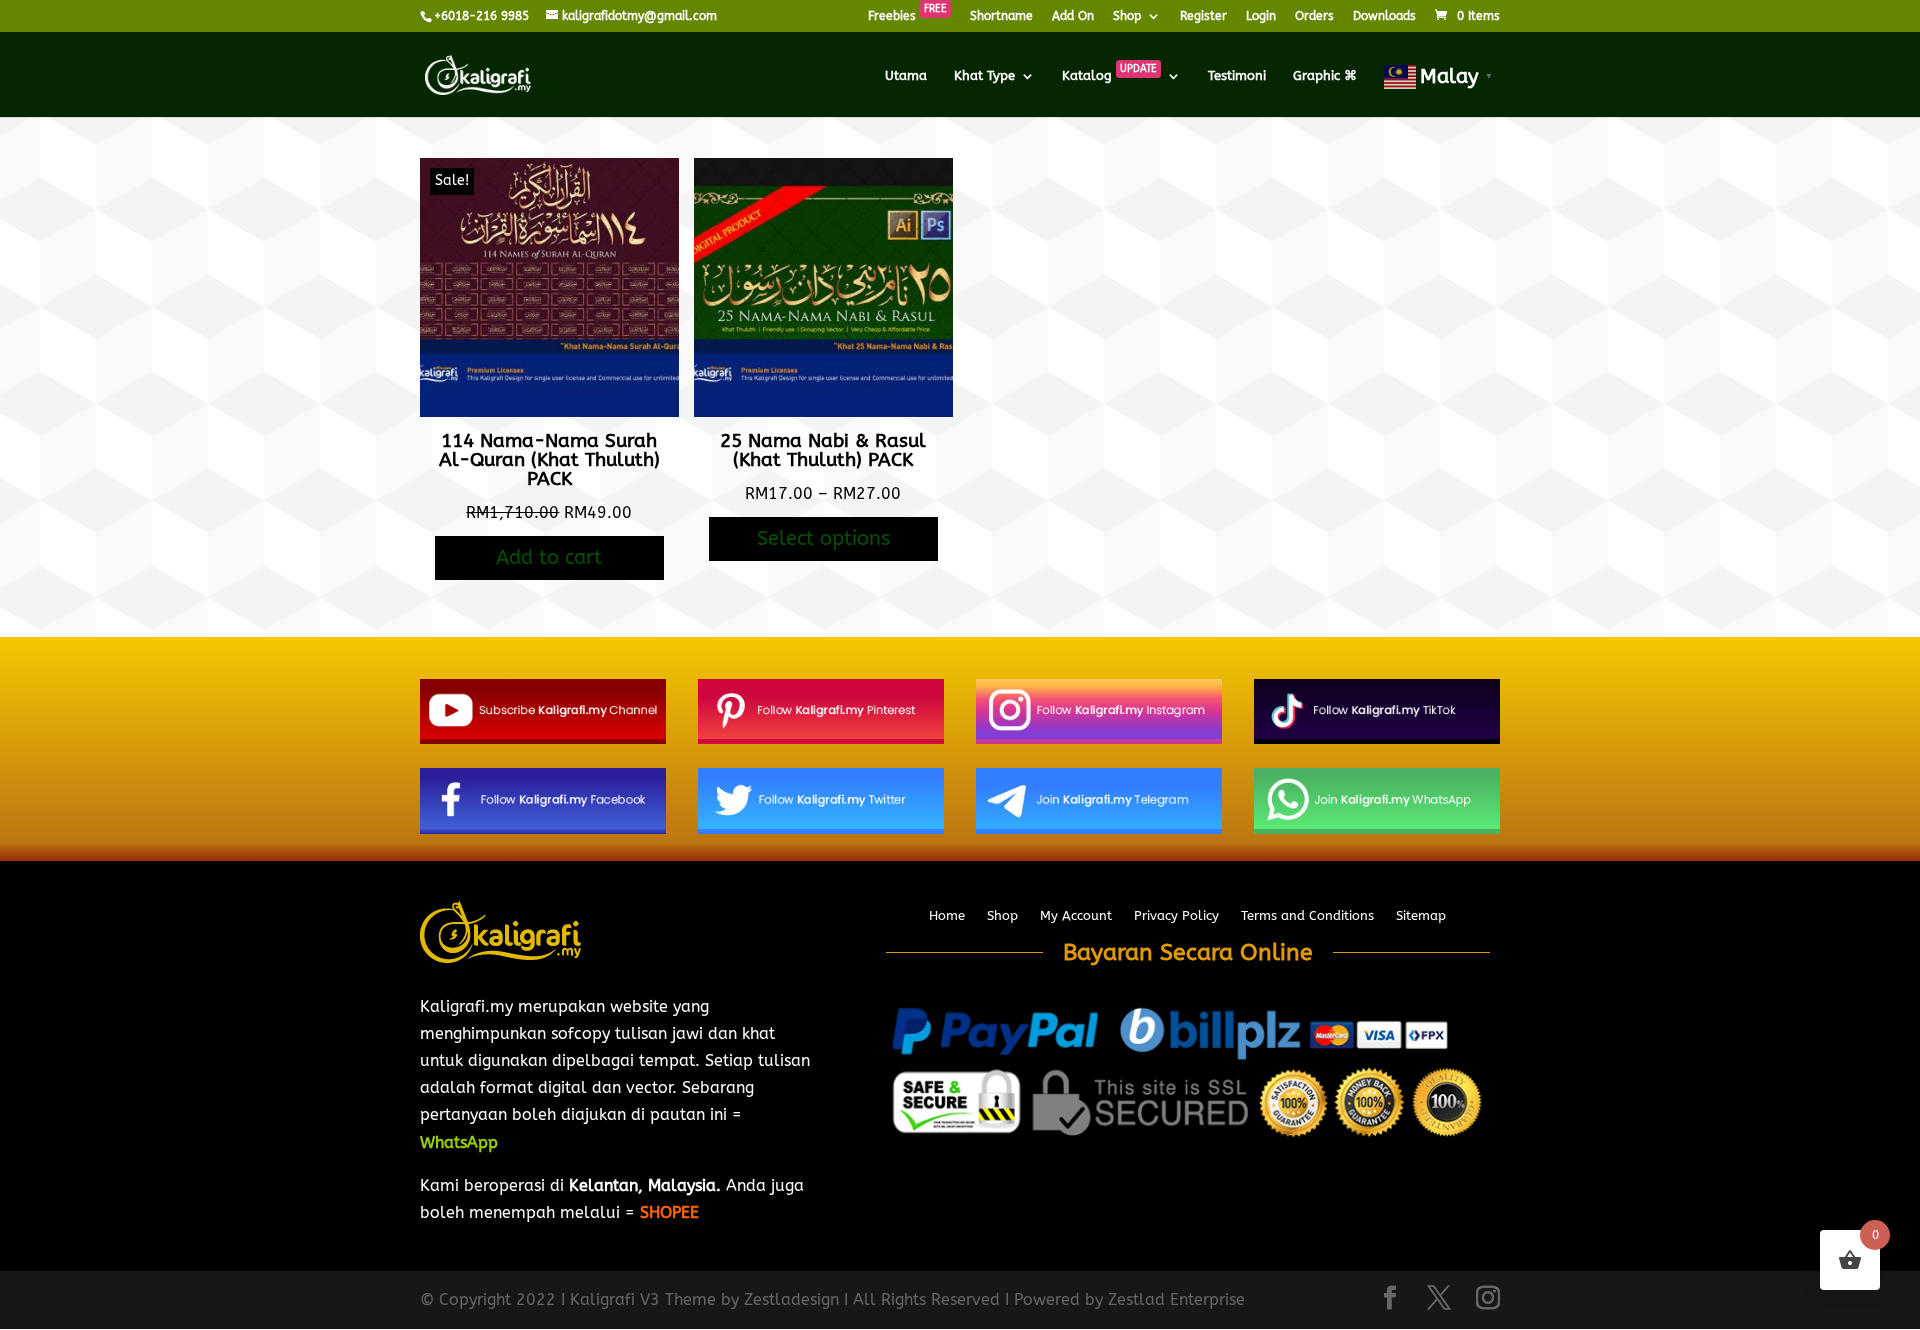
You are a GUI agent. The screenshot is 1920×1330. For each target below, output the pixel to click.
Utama (906, 76)
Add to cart (549, 557)
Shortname (1001, 16)
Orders (1314, 16)
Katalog (1109, 76)
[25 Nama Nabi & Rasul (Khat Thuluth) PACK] (823, 411)
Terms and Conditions (1307, 916)
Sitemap (1421, 916)
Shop (1127, 16)
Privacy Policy (1176, 916)
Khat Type (984, 76)
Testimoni (1237, 76)
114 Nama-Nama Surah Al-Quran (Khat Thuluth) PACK (549, 460)
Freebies (907, 16)
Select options (823, 538)
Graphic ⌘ (1325, 76)
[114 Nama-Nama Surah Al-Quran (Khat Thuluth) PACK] (549, 411)
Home (947, 916)
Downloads (1384, 16)
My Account (1076, 916)
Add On (1073, 16)
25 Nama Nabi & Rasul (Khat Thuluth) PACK (823, 450)
